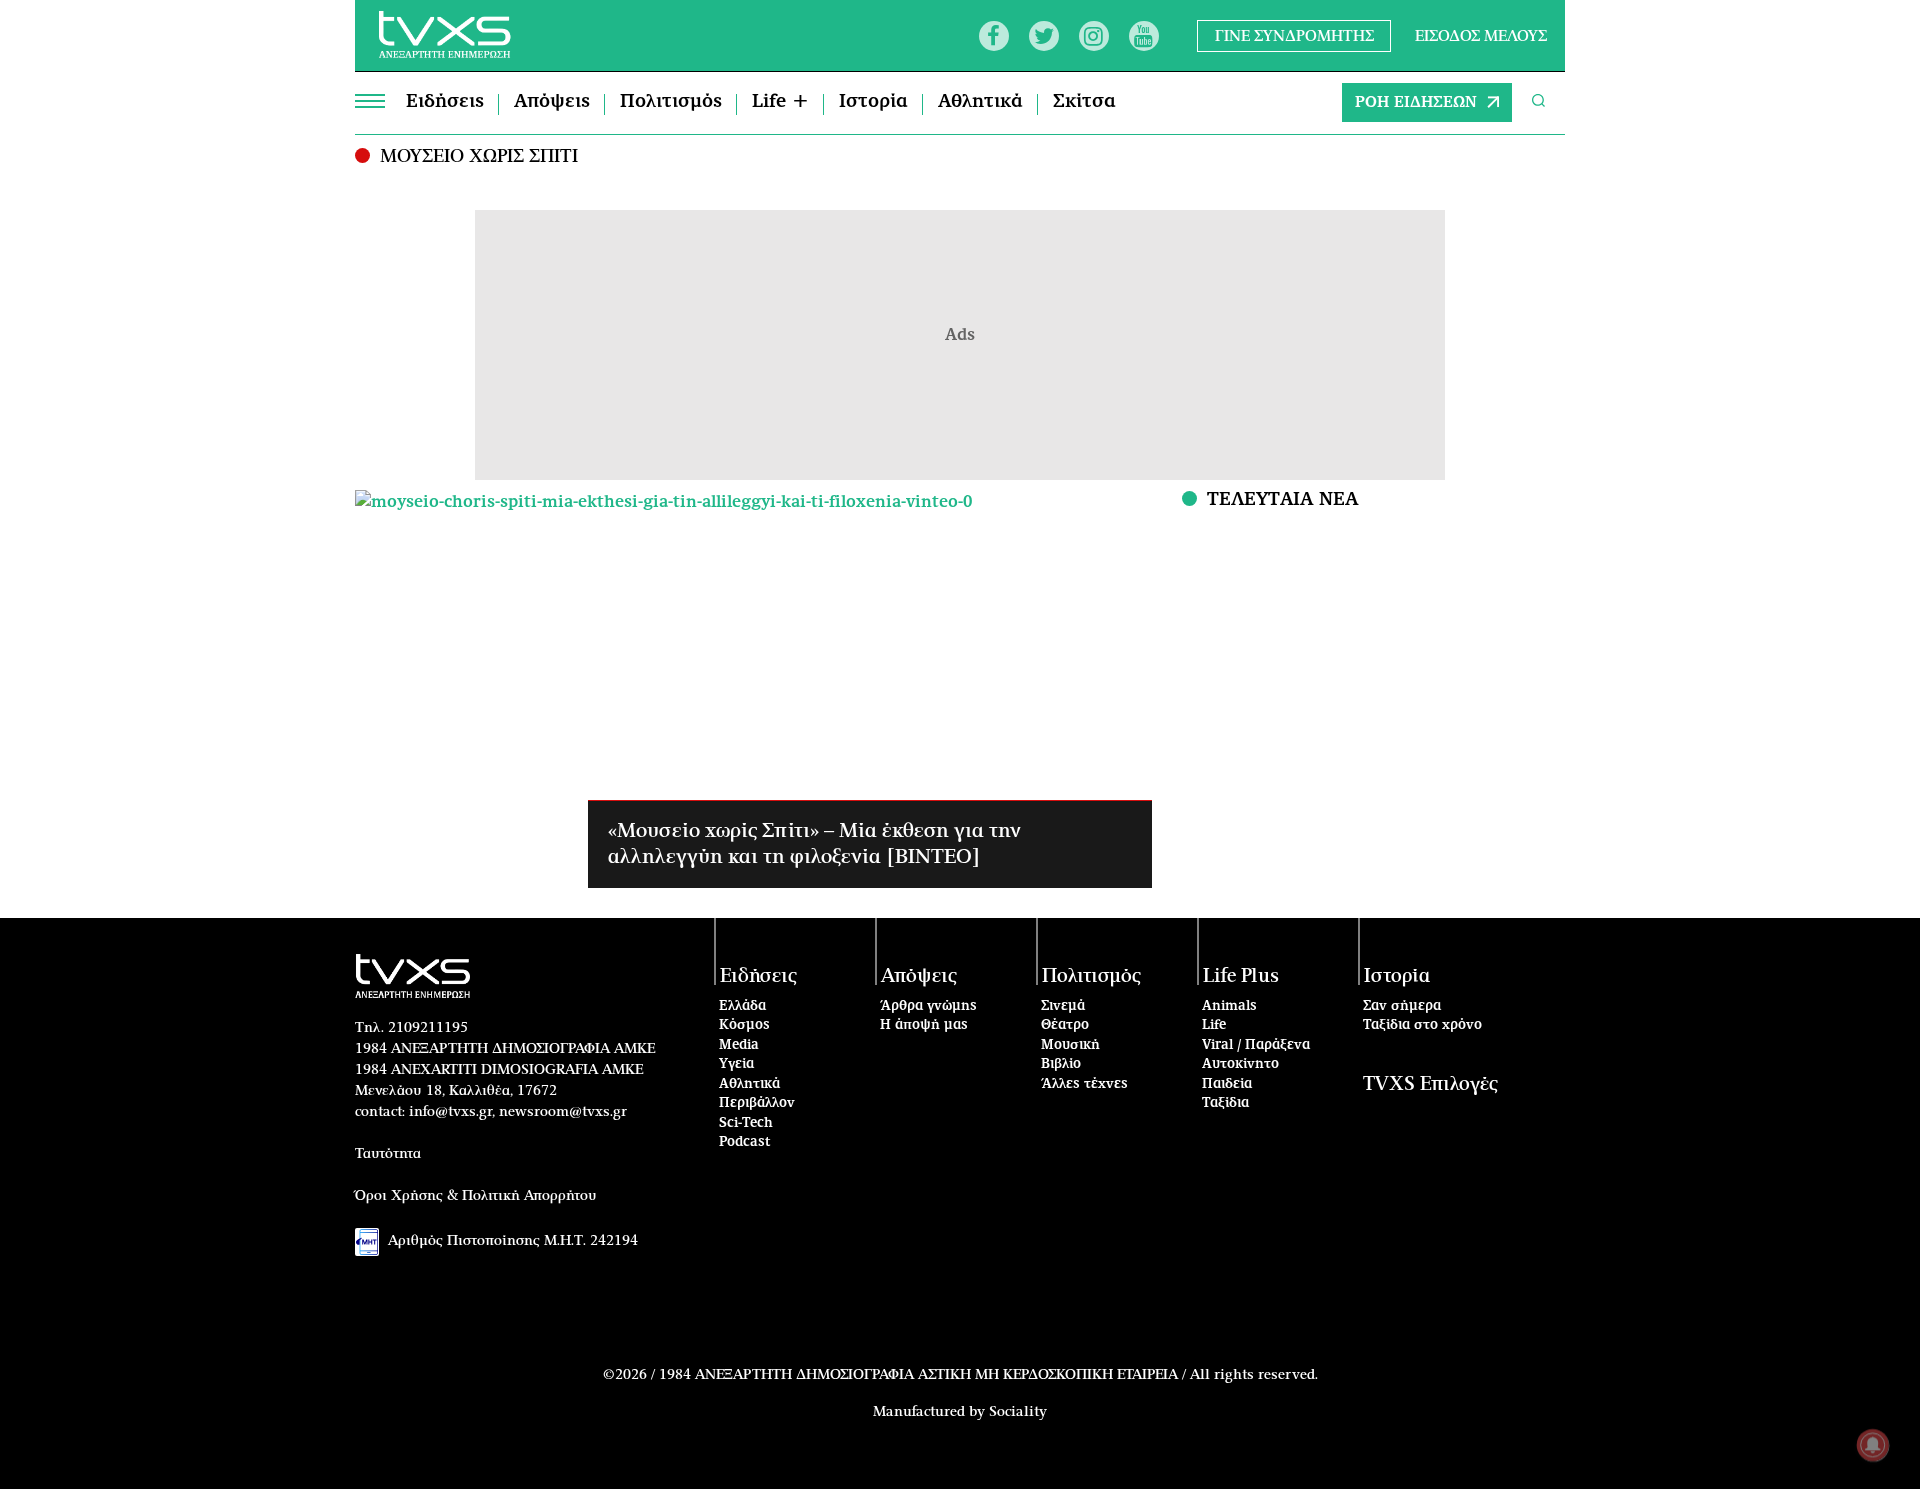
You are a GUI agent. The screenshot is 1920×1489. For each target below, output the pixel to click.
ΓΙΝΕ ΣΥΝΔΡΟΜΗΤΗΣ (1294, 35)
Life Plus (1241, 976)
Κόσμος (744, 1025)
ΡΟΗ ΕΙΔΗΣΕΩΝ (1416, 102)
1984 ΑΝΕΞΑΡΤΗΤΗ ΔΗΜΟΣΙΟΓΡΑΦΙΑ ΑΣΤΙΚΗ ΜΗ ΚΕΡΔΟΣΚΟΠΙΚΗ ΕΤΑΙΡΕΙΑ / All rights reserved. (988, 1375)
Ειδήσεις (445, 102)
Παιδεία (1227, 1084)
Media (739, 1045)
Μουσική (1070, 1045)
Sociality (1018, 1412)
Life (1214, 1025)
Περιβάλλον (757, 1103)
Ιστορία (873, 102)
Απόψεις (552, 102)
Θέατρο (1065, 1025)
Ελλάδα (742, 1006)
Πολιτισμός (671, 102)
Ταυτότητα (388, 1154)
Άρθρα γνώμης (928, 1006)
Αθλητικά (980, 102)
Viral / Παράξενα (1256, 1045)
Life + (780, 102)
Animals (1229, 1006)
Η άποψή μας (924, 1025)
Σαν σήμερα (1402, 1006)
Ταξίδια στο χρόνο (1422, 1025)
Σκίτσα (1084, 102)
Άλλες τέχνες (1084, 1084)
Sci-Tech (746, 1123)
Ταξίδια (1225, 1103)
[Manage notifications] (1873, 1445)
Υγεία (736, 1064)
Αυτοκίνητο (1240, 1064)
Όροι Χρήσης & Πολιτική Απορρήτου (476, 1196)
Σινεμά (1063, 1006)
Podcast (745, 1142)
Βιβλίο (1061, 1064)
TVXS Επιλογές (1430, 1084)
